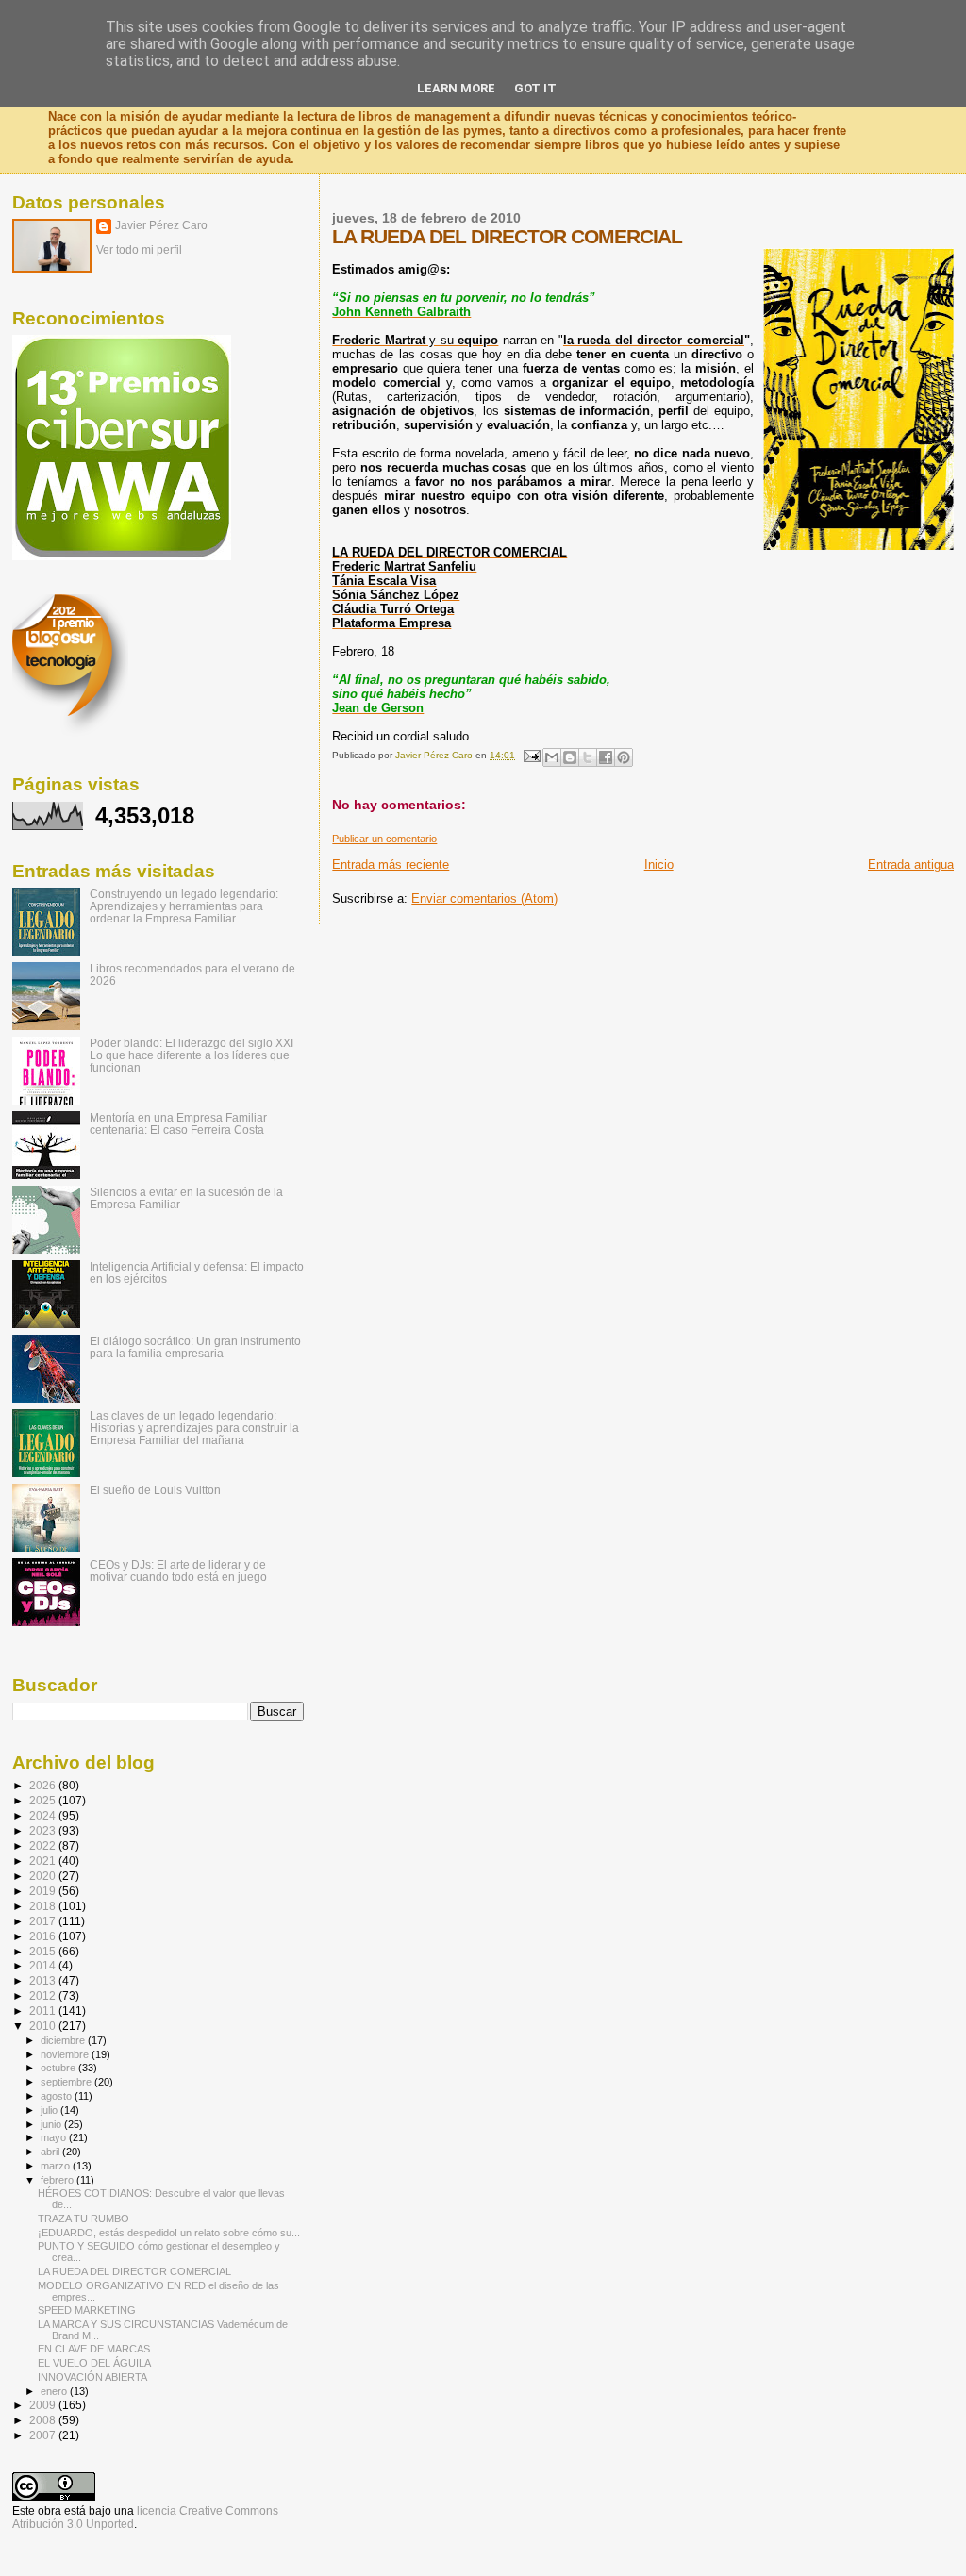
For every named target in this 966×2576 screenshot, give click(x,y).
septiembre (67, 2082)
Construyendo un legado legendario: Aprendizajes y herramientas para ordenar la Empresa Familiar (184, 906)
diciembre (64, 2040)
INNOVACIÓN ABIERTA (92, 2377)
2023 (44, 1830)
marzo (57, 2166)
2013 (44, 1980)
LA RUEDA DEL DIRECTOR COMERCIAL (134, 2271)
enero (55, 2391)
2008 (44, 2420)
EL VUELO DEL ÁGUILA (94, 2363)
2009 (44, 2405)
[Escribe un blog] (570, 757)
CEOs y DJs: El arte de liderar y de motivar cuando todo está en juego (178, 1571)
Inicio (659, 864)
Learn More (456, 88)
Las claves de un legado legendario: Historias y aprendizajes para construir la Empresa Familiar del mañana (194, 1428)
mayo (55, 2137)
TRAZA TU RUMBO (83, 2219)
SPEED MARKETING (87, 2310)
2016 (44, 1936)
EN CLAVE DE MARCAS (94, 2349)
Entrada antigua (911, 864)
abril (51, 2152)
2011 (44, 2011)
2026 (44, 1785)
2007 (44, 2435)
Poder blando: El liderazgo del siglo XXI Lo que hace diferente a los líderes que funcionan (192, 1055)
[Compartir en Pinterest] (624, 757)
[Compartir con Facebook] (606, 757)
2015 (44, 1951)
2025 (44, 1800)
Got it (535, 88)
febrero (58, 2180)
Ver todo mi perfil (139, 250)
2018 (44, 1906)
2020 (44, 1876)
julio (50, 2110)
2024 (44, 1815)
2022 (44, 1845)
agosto (58, 2096)
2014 (44, 1965)
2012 (44, 1995)
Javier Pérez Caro (161, 225)
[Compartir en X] (588, 757)
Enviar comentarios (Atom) (484, 898)
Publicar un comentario (384, 839)
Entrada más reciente (391, 864)
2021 (44, 1861)
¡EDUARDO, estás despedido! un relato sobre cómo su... (169, 2233)
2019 (44, 1891)
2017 (44, 1921)
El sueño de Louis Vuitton (155, 1490)
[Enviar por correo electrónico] (552, 757)
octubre (59, 2068)
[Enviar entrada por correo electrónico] (530, 755)
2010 (44, 2026)
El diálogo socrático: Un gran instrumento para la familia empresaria (195, 1347)
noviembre (66, 2054)
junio (52, 2124)
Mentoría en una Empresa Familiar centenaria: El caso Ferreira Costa (178, 1123)
